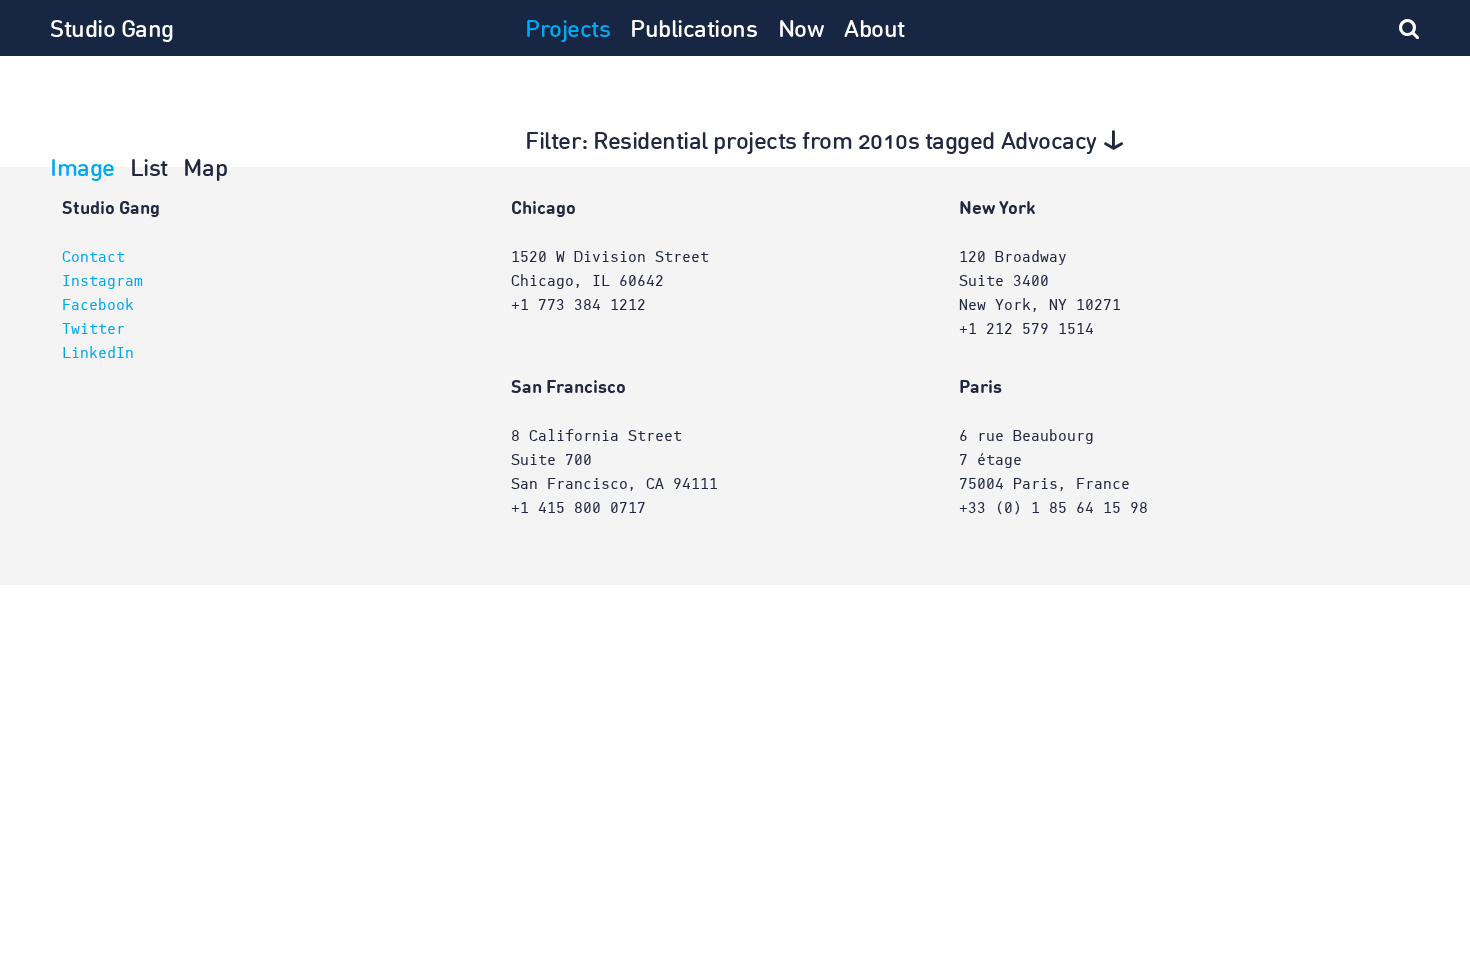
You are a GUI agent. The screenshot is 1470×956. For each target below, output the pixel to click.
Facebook (98, 305)
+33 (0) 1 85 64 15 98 (1053, 508)
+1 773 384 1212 (578, 305)
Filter (811, 143)
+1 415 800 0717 (578, 508)
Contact (93, 257)
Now (801, 31)
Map (205, 170)
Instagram (102, 281)
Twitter (93, 329)
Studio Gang (112, 31)
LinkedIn (98, 353)
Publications (693, 31)
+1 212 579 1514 (1026, 329)
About (874, 31)
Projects (567, 31)
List (149, 170)
